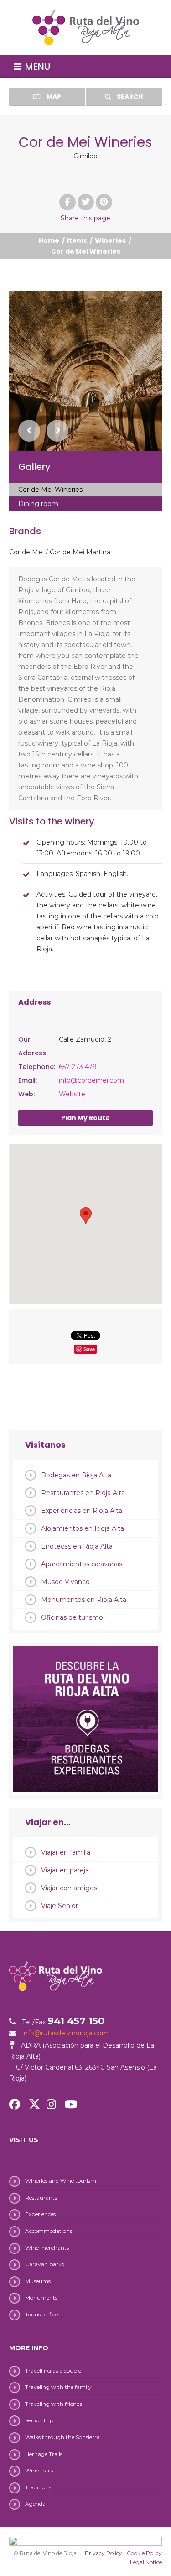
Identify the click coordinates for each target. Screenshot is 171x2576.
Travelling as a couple (53, 2370)
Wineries (110, 240)
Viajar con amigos (69, 1888)
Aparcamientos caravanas (82, 1564)
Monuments (41, 2297)
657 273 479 (78, 1067)
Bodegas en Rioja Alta (76, 1475)
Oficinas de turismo (72, 1617)
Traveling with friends (54, 2404)
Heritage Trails (44, 2454)
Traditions (38, 2487)
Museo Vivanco (65, 1582)
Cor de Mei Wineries (50, 490)
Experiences (40, 2214)
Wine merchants (47, 2248)
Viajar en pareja (65, 1870)
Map (53, 97)
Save (89, 1349)
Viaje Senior (60, 1906)
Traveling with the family (58, 2387)
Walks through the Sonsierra (62, 2437)
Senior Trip (39, 2420)
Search (129, 97)
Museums (38, 2281)
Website (72, 1094)
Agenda (35, 2504)
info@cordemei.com (91, 1080)
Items (77, 240)
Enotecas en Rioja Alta (77, 1546)
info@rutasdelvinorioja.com (65, 2033)
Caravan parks (44, 2264)
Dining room (38, 504)
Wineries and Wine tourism (61, 2181)
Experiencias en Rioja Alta (82, 1511)
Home (49, 240)
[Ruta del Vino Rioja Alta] (85, 27)
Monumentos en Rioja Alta (84, 1600)
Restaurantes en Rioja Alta (83, 1493)
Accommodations (49, 2231)
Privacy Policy (104, 2553)
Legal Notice (146, 2562)
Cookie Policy (144, 2553)
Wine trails (39, 2470)
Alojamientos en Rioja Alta (83, 1528)
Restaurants (41, 2198)
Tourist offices (43, 2314)
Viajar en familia (66, 1852)
